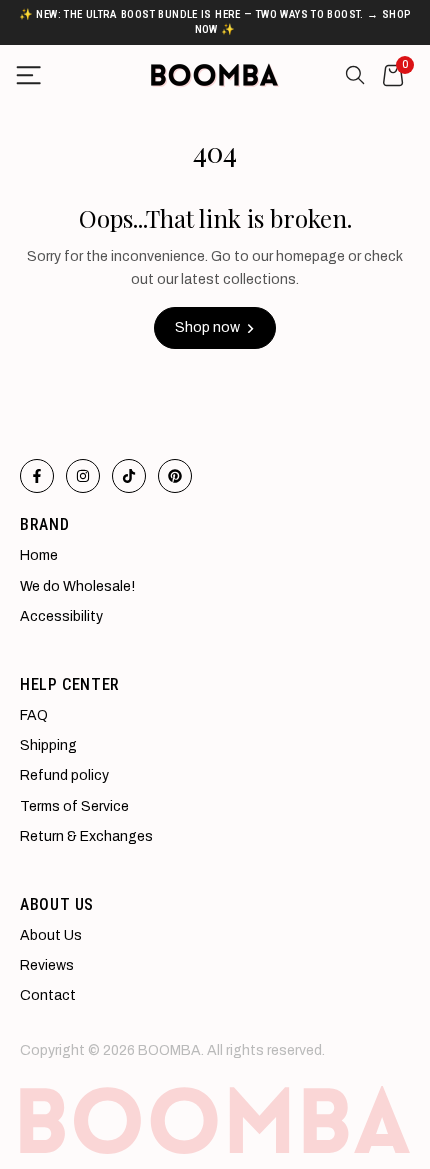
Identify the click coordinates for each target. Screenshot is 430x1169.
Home (39, 555)
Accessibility (61, 616)
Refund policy (64, 775)
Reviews (47, 965)
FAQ (34, 715)
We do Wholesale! (77, 586)
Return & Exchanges (86, 836)
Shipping (48, 745)
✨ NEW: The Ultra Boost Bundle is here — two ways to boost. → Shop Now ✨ (215, 21)
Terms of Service (74, 806)
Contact (48, 995)
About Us (51, 935)
